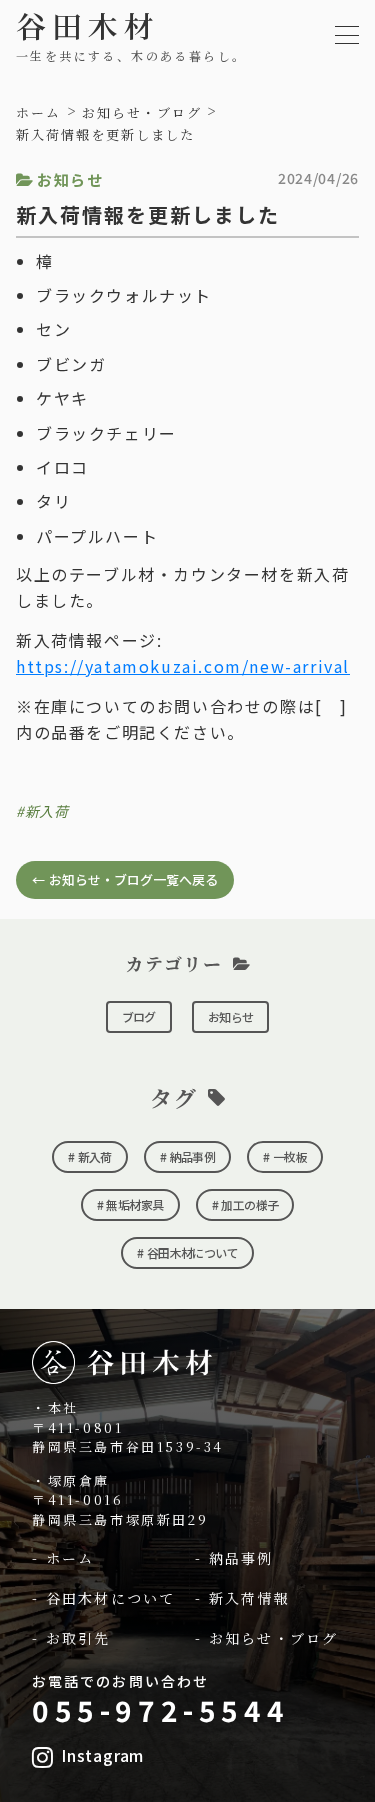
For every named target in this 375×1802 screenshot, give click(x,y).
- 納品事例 (234, 1558)
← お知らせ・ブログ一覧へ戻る (125, 879)
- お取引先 (71, 1638)
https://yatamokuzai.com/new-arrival (183, 666)
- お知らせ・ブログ (266, 1638)
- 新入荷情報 (242, 1598)
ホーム (38, 113)
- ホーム (63, 1558)
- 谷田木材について (103, 1598)
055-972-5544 (160, 1710)
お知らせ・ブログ (142, 113)
